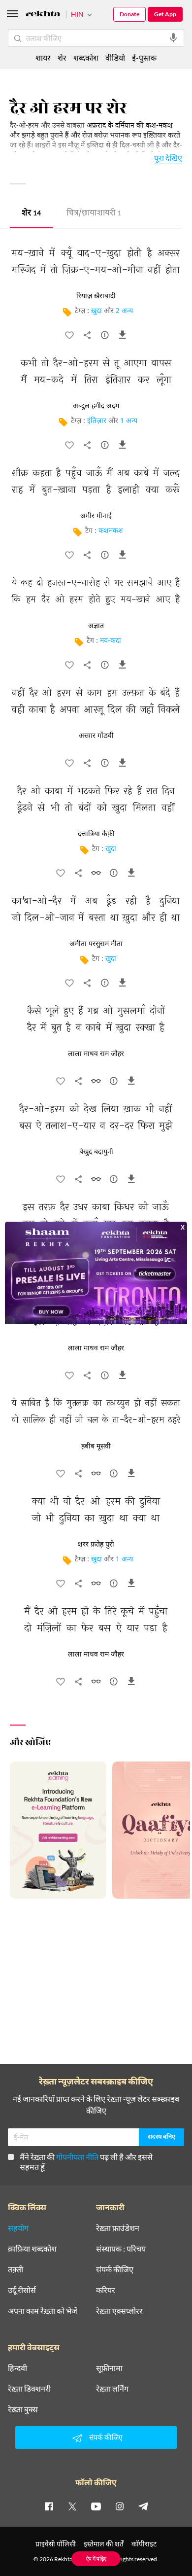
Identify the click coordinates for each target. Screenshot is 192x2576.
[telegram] (143, 2506)
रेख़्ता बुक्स (23, 2409)
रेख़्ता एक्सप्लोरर (119, 2311)
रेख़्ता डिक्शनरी (29, 2389)
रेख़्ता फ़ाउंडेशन (118, 2228)
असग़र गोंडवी (96, 736)
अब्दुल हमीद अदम (96, 406)
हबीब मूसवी (96, 1447)
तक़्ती (16, 2269)
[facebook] (49, 2506)
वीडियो (115, 57)
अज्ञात (96, 626)
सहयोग (18, 2228)
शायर (43, 57)
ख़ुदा (96, 311)
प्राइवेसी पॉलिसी (56, 2544)
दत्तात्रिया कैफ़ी (96, 834)
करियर (106, 2290)
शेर (31, 214)
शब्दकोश (86, 57)
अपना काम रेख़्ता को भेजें (43, 2311)
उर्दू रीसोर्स (22, 2290)
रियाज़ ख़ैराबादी (96, 296)
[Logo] (43, 15)
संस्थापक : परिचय (121, 2249)
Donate (129, 14)
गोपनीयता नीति (77, 2157)
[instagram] (120, 2506)
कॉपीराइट (144, 2544)
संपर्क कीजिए (115, 2269)
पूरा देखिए (168, 158)
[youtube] (96, 2506)
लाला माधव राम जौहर (96, 1054)
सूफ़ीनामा (109, 2368)
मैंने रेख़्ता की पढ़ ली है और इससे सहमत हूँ (86, 2162)
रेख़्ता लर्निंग (112, 2389)
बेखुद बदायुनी (96, 1152)
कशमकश (111, 531)
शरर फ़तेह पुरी (96, 1545)
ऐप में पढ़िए (96, 2558)
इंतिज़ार (97, 421)
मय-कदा (111, 641)
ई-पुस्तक (144, 57)
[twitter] (72, 2506)
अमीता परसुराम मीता (96, 944)
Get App (165, 14)
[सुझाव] (105, 337)
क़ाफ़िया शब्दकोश (32, 2249)
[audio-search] (173, 38)
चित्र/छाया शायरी (94, 214)
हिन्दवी (17, 2368)
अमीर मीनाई (96, 516)
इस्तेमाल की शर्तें (104, 2544)
